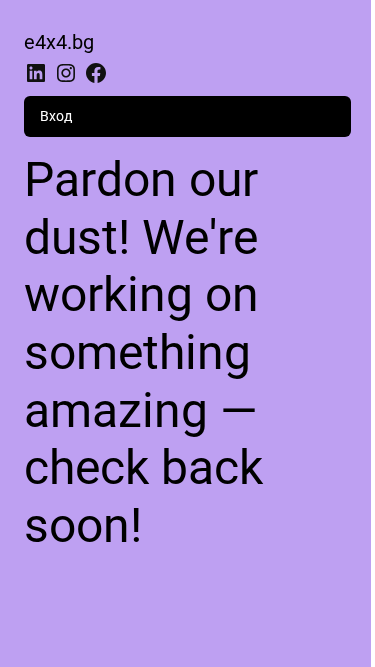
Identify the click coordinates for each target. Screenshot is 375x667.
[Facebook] (96, 73)
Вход (56, 116)
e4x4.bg (59, 42)
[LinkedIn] (36, 73)
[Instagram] (66, 73)
